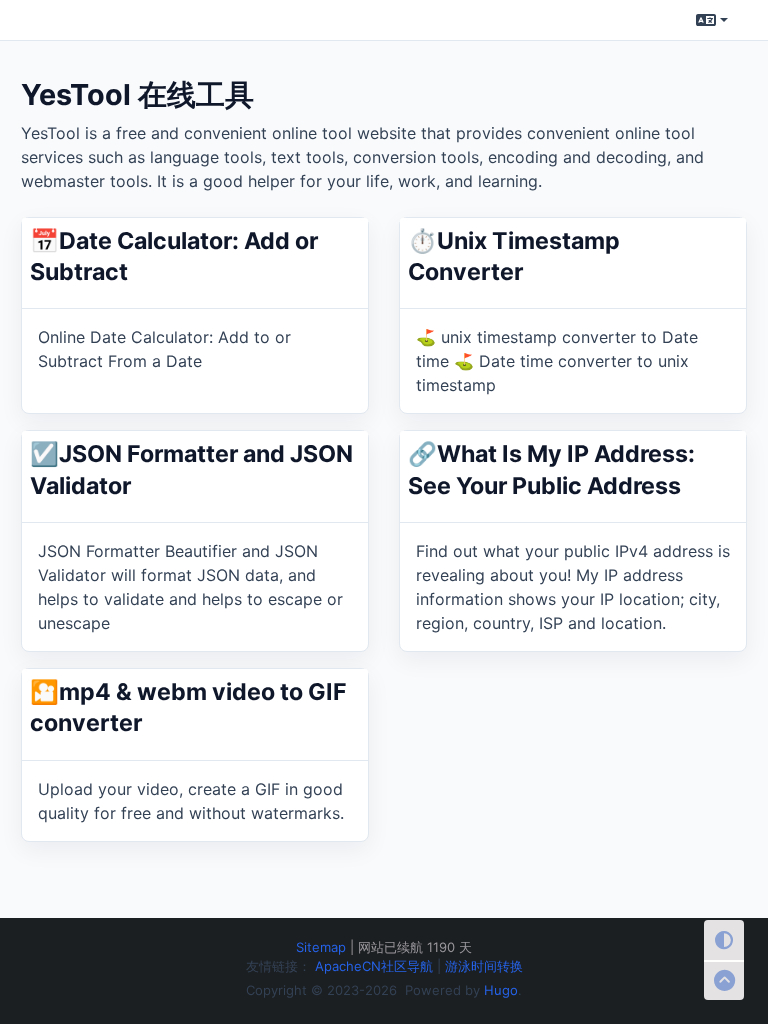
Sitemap (321, 947)
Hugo (501, 990)
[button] (712, 20)
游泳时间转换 (484, 966)
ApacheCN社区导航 (376, 966)
